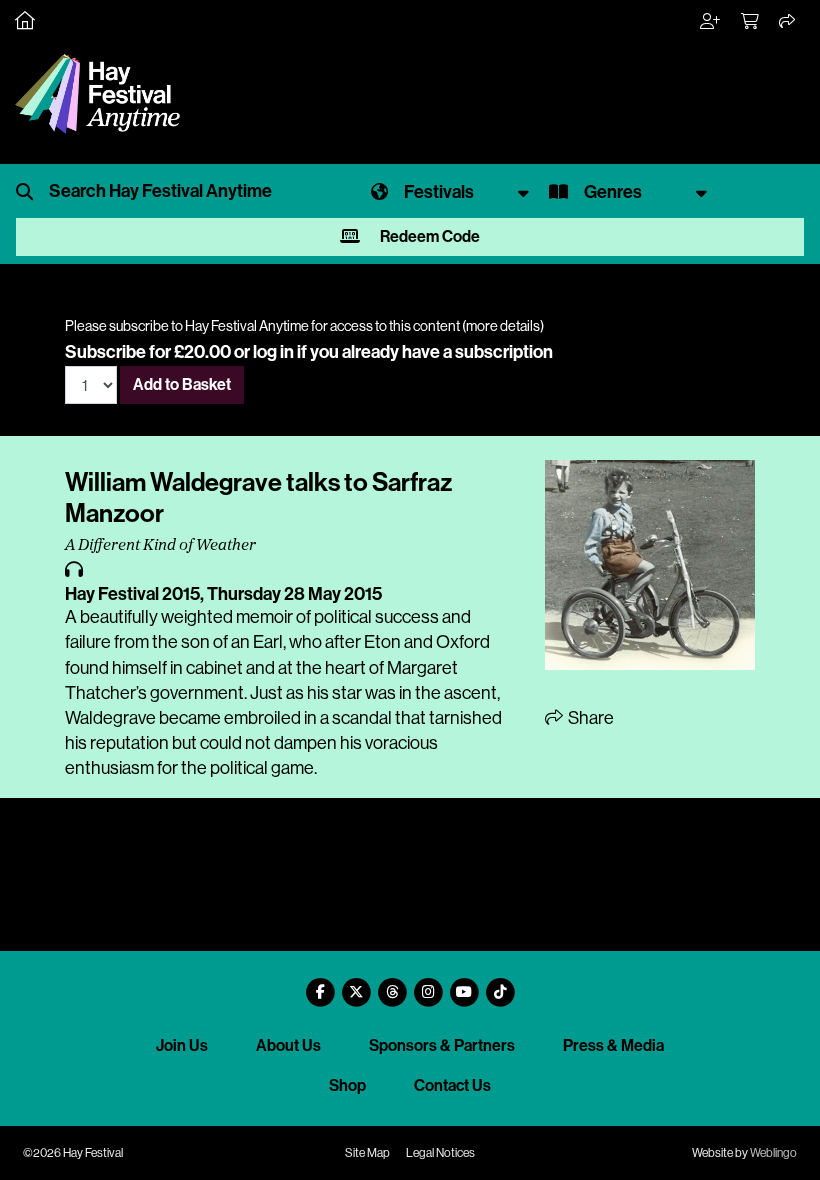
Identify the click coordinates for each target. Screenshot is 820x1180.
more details (503, 326)
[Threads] (392, 984)
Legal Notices (440, 1153)
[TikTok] (500, 984)
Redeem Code (428, 236)
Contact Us (452, 1085)
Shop (347, 1085)
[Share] (788, 22)
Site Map (367, 1153)
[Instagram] (428, 984)
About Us (288, 1045)
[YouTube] (464, 984)
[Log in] (711, 22)
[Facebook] (320, 984)
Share (589, 718)
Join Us (182, 1045)
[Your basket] (751, 22)
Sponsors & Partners (442, 1045)
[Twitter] (356, 984)
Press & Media (613, 1045)
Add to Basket (182, 384)
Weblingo (773, 1153)
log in (273, 352)
